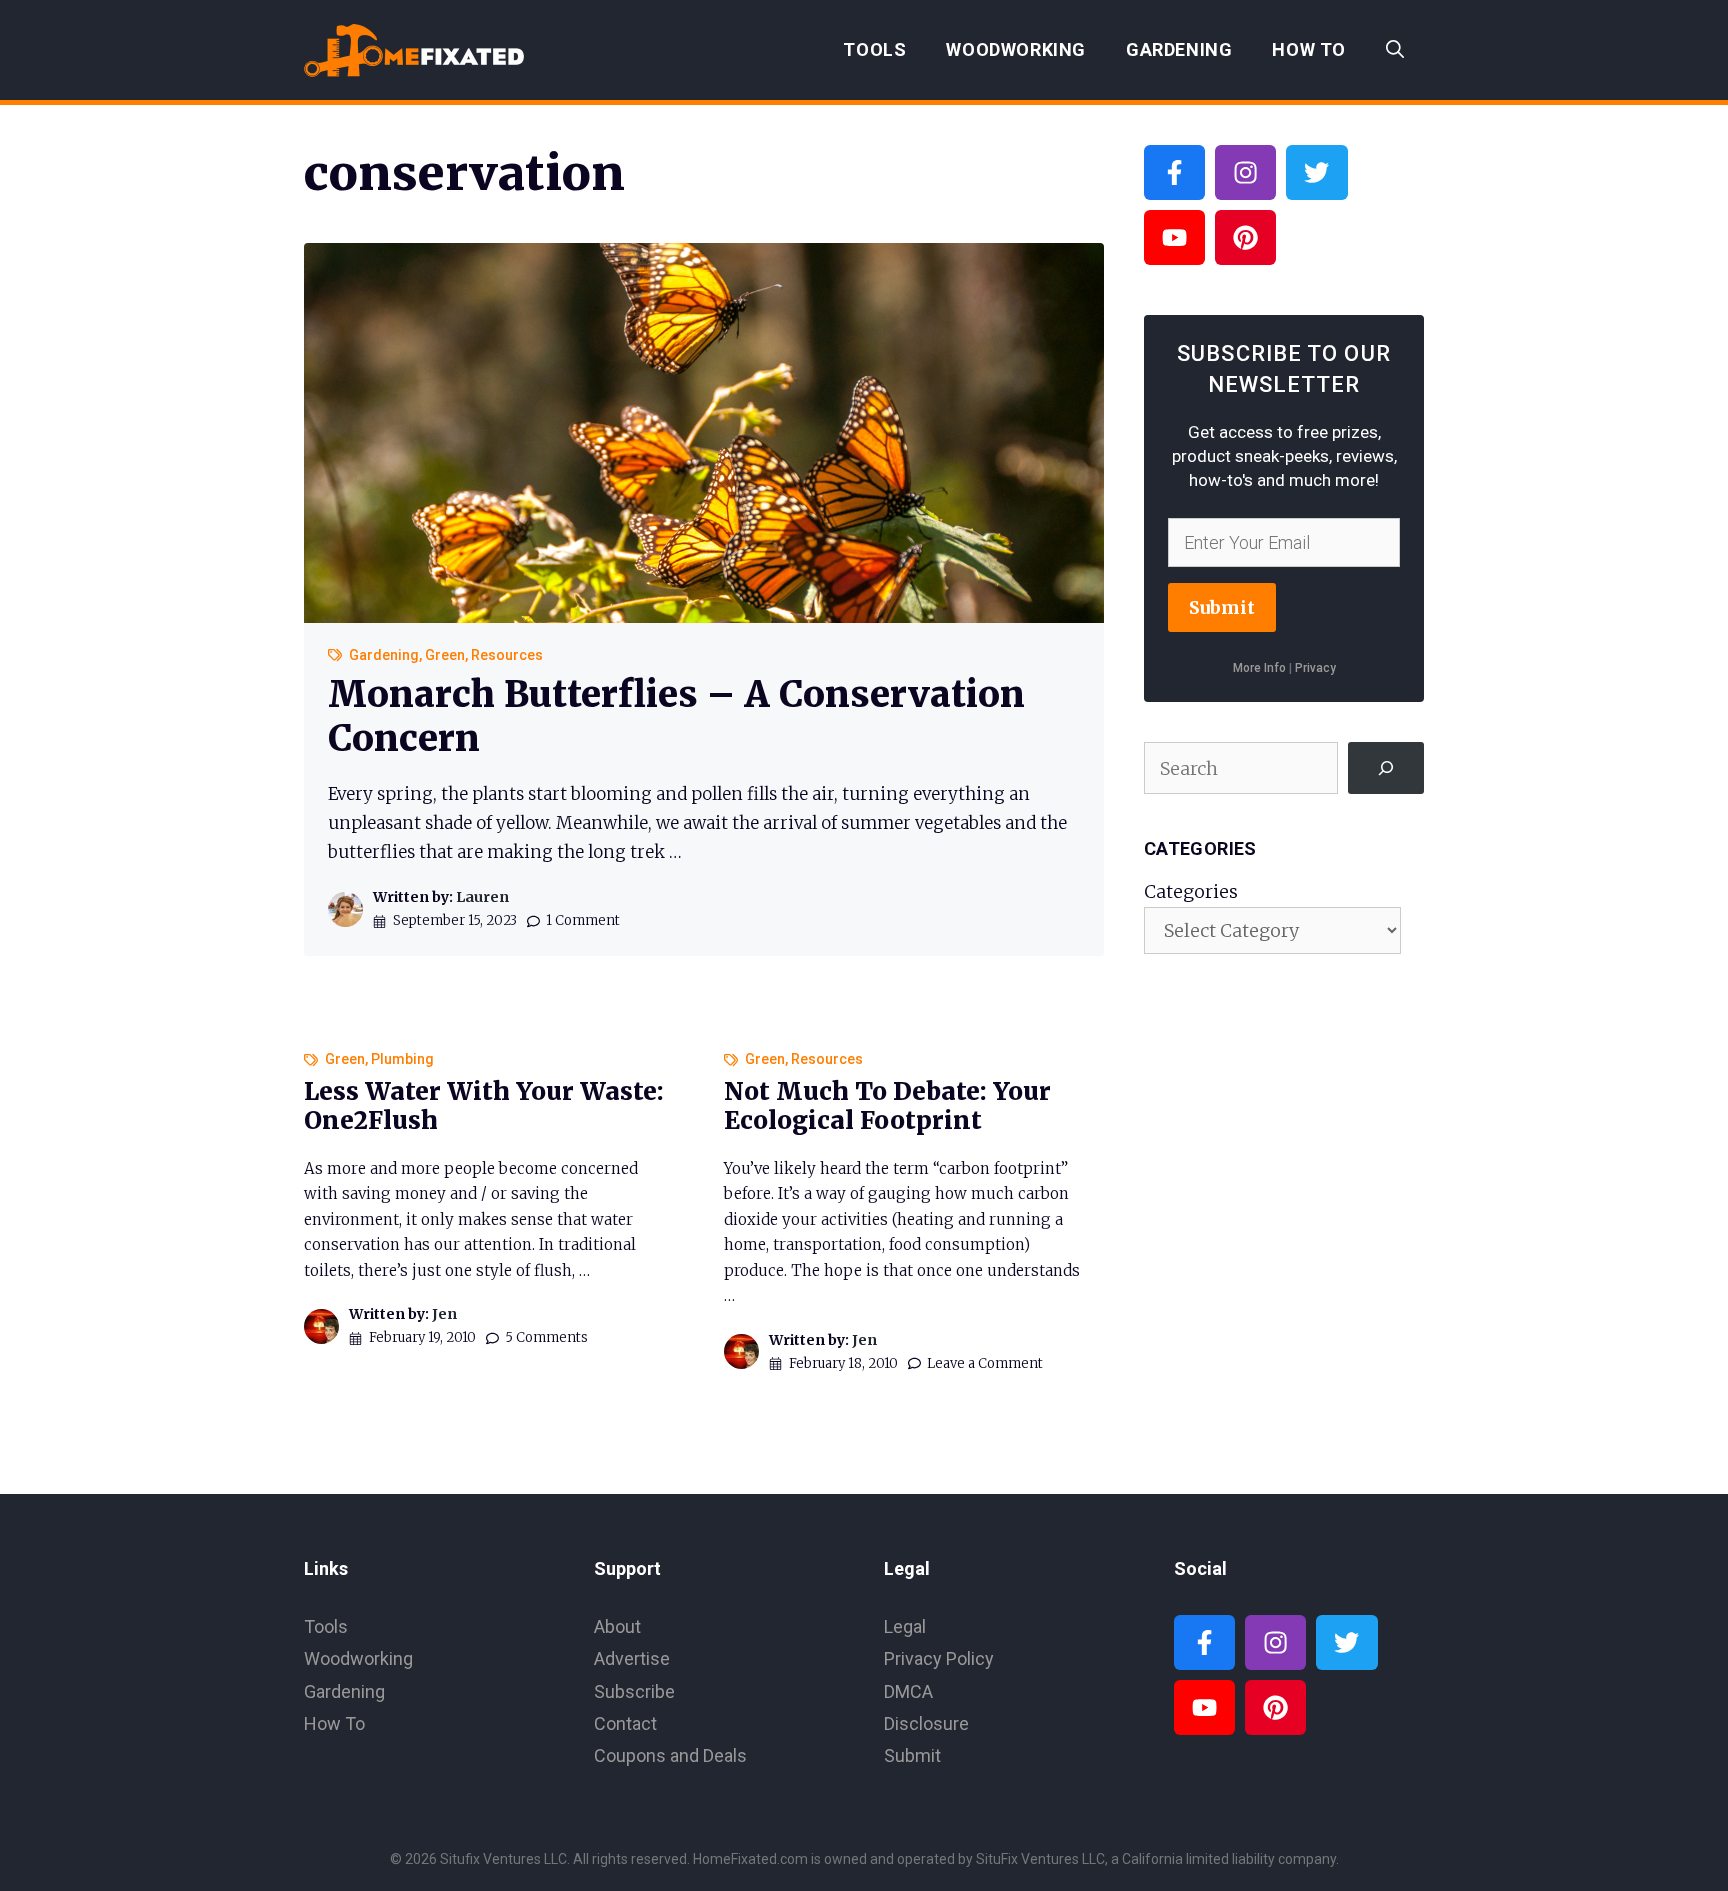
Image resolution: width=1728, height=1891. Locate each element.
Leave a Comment (985, 1363)
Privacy (1315, 668)
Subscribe (634, 1691)
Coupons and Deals (670, 1755)
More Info (1259, 668)
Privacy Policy (939, 1658)
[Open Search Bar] (1395, 50)
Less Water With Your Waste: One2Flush (484, 1106)
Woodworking (1016, 49)
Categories (1191, 891)
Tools (874, 49)
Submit (1222, 607)
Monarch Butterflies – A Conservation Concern (676, 716)
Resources (507, 655)
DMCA (908, 1691)
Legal (905, 1626)
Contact (625, 1723)
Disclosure (926, 1723)
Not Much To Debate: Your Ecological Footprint (887, 1106)
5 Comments (546, 1337)
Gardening (1179, 49)
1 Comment (583, 920)
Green (445, 655)
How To (1309, 49)
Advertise (632, 1658)
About (617, 1626)
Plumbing (402, 1059)
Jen (444, 1314)
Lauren (482, 897)
